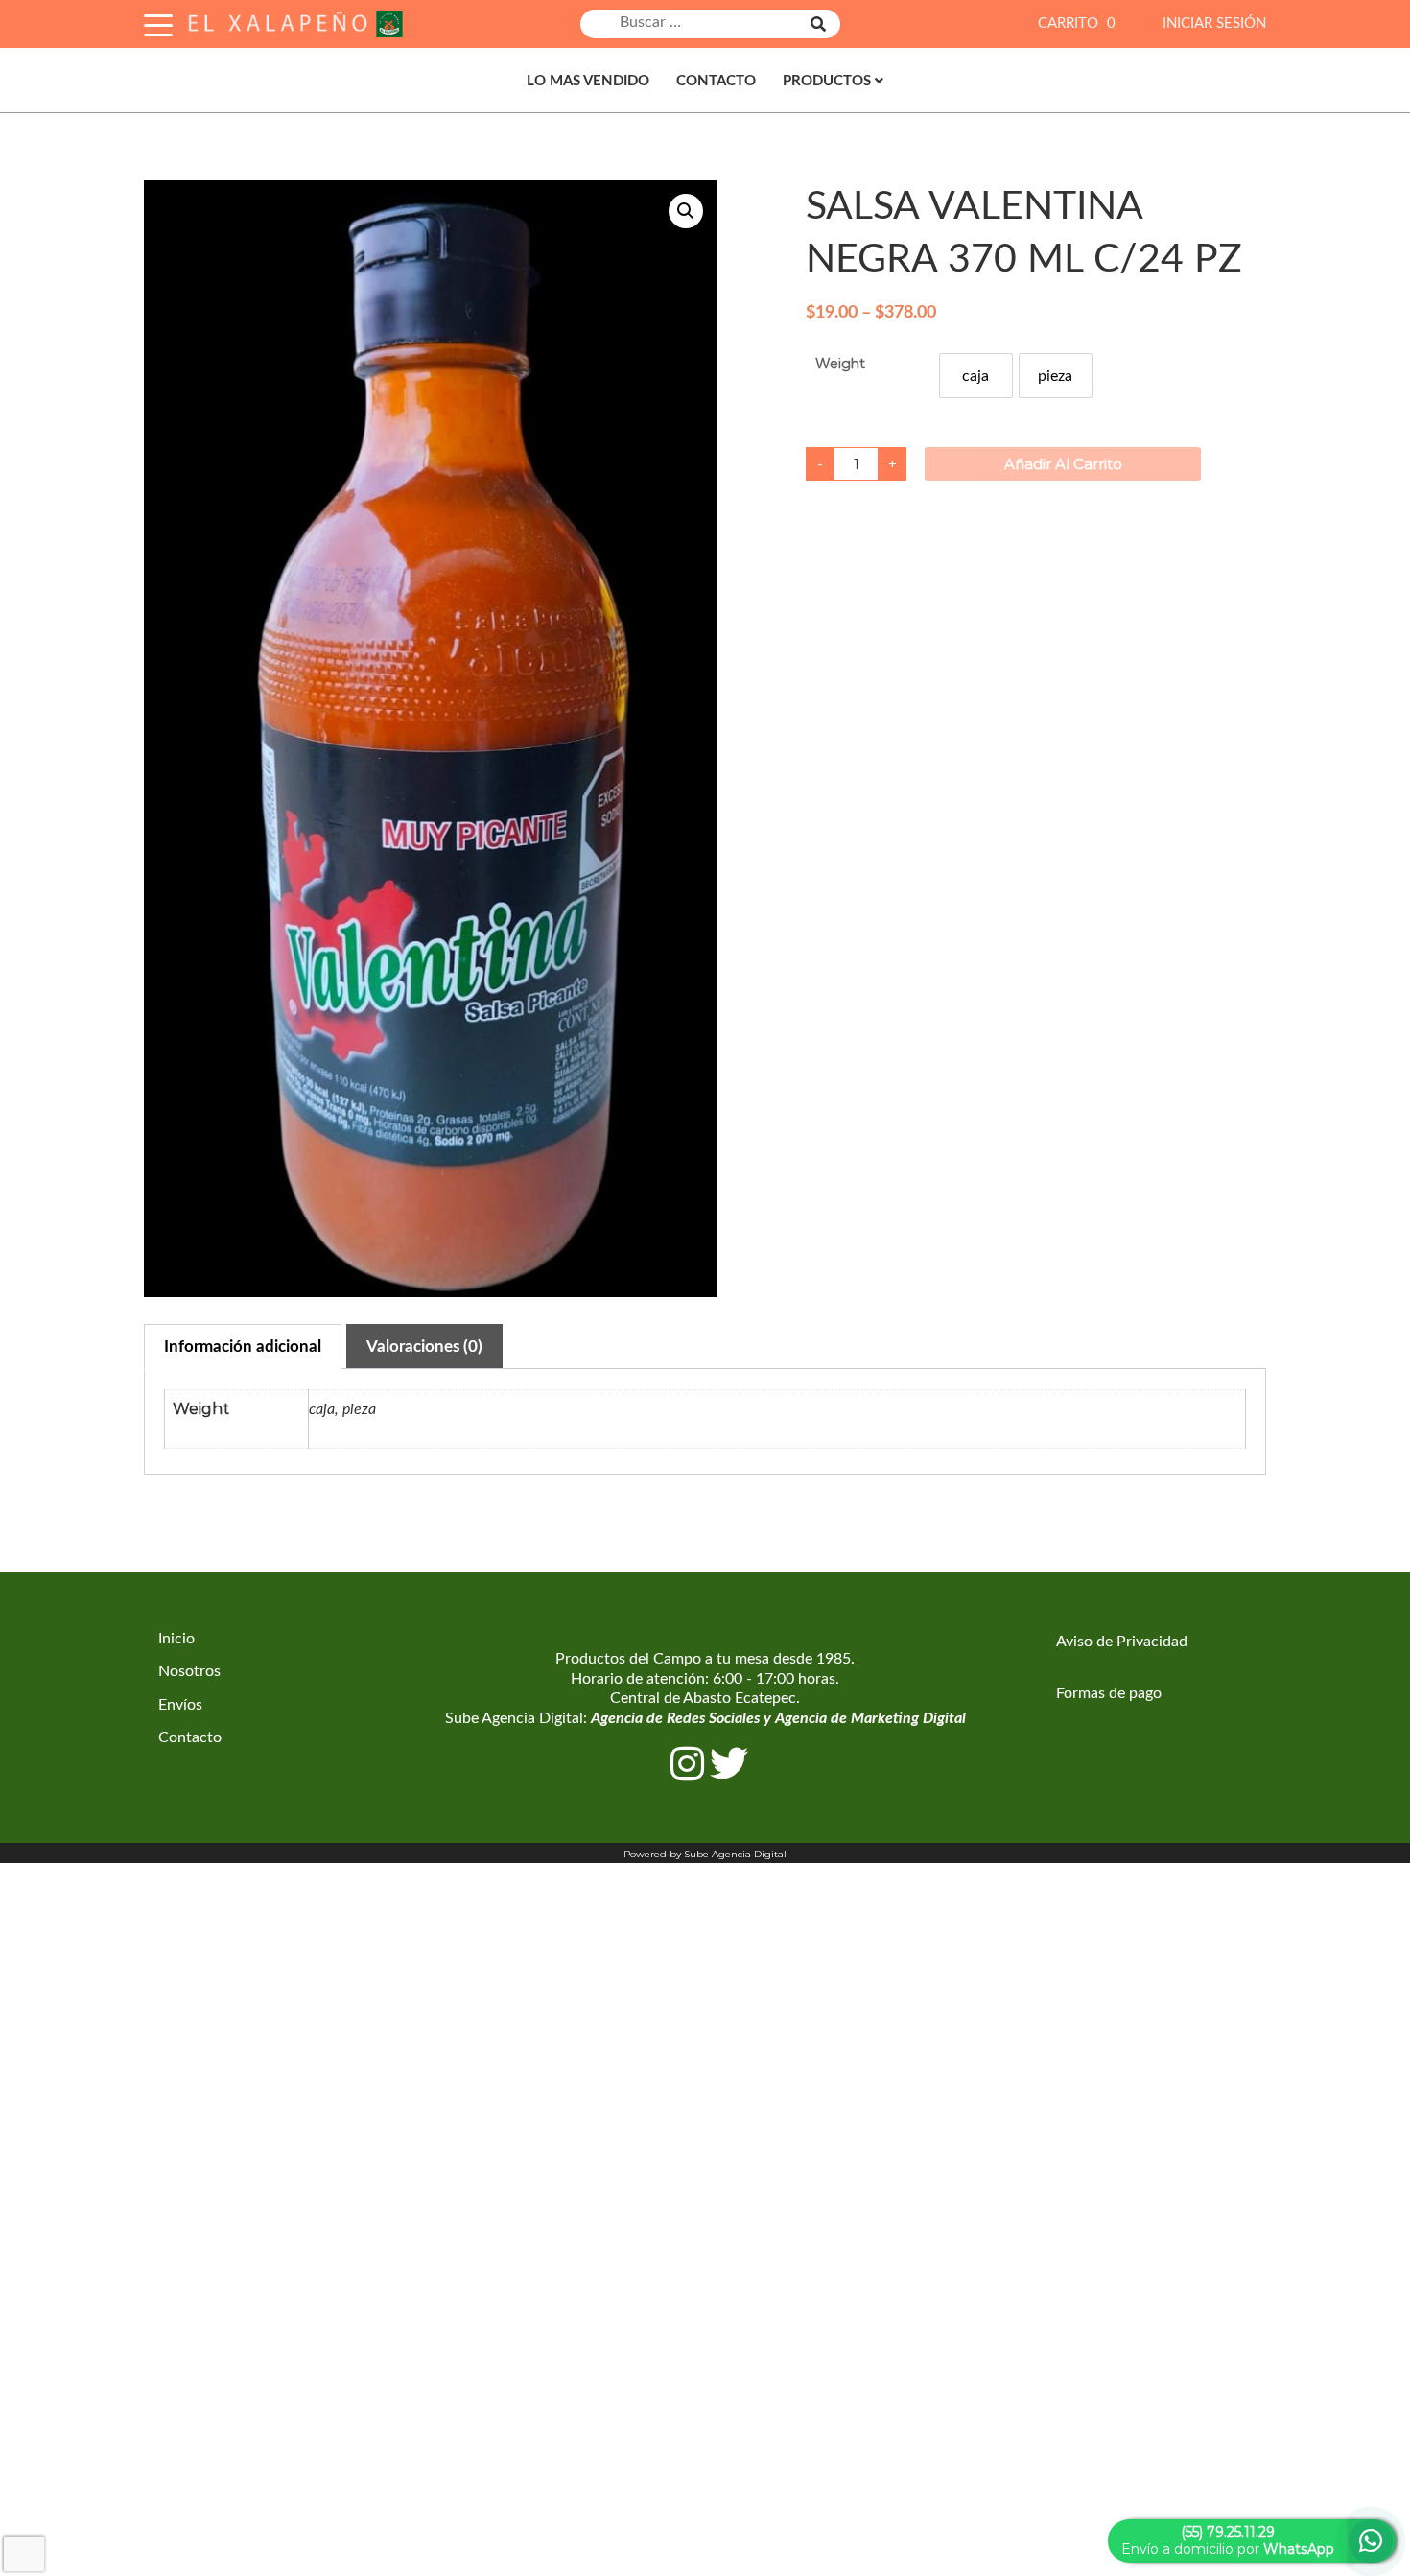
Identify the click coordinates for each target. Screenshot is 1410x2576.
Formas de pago (1109, 1693)
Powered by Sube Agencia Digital (705, 1854)
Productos (827, 81)
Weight (840, 364)
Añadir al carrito (1063, 464)
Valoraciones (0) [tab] (424, 1347)
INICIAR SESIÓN (1214, 24)
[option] (976, 376)
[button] (686, 211)
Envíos (180, 1705)
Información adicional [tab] (243, 1347)
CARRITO (1077, 24)
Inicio (176, 1639)
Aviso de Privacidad (1122, 1642)
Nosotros (189, 1671)
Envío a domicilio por (1228, 2541)
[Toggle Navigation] (158, 23)
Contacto (716, 81)
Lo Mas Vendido (588, 81)
